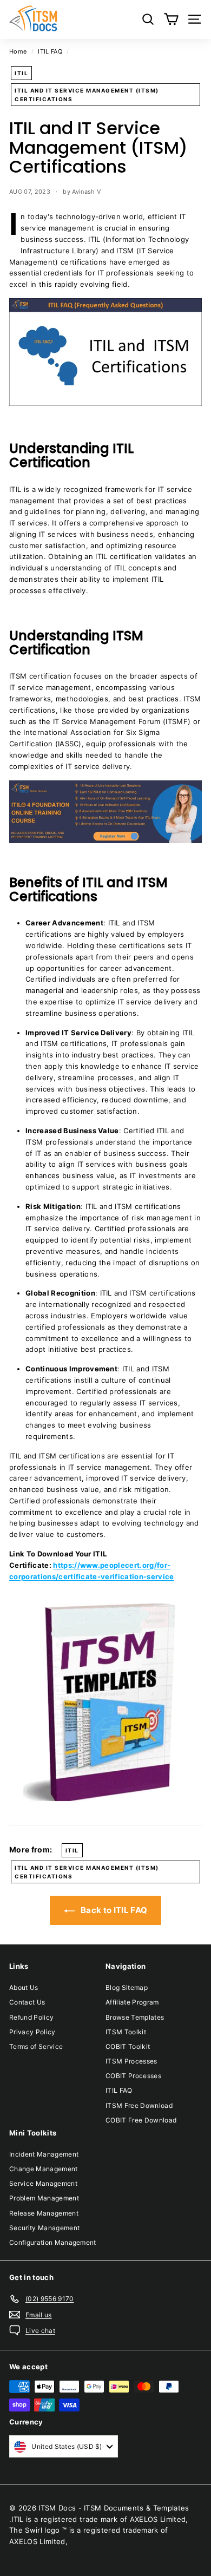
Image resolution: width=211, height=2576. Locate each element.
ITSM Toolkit (126, 2032)
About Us (24, 1987)
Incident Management (44, 2154)
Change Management (44, 2169)
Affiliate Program (132, 2002)
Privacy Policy (32, 2032)
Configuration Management (53, 2242)
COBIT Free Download (141, 2120)
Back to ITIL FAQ (113, 1910)
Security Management (44, 2228)
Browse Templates (135, 2017)
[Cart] (171, 19)
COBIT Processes (133, 2076)
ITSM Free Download (139, 2105)
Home (18, 51)
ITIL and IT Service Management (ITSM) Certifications (87, 95)
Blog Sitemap (127, 1987)
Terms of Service (36, 2046)
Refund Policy (31, 2017)
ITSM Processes (131, 2061)
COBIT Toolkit (128, 2046)
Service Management (43, 2183)
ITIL (21, 73)
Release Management (44, 2213)
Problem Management (44, 2198)
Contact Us (27, 2002)
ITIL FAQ (50, 51)
